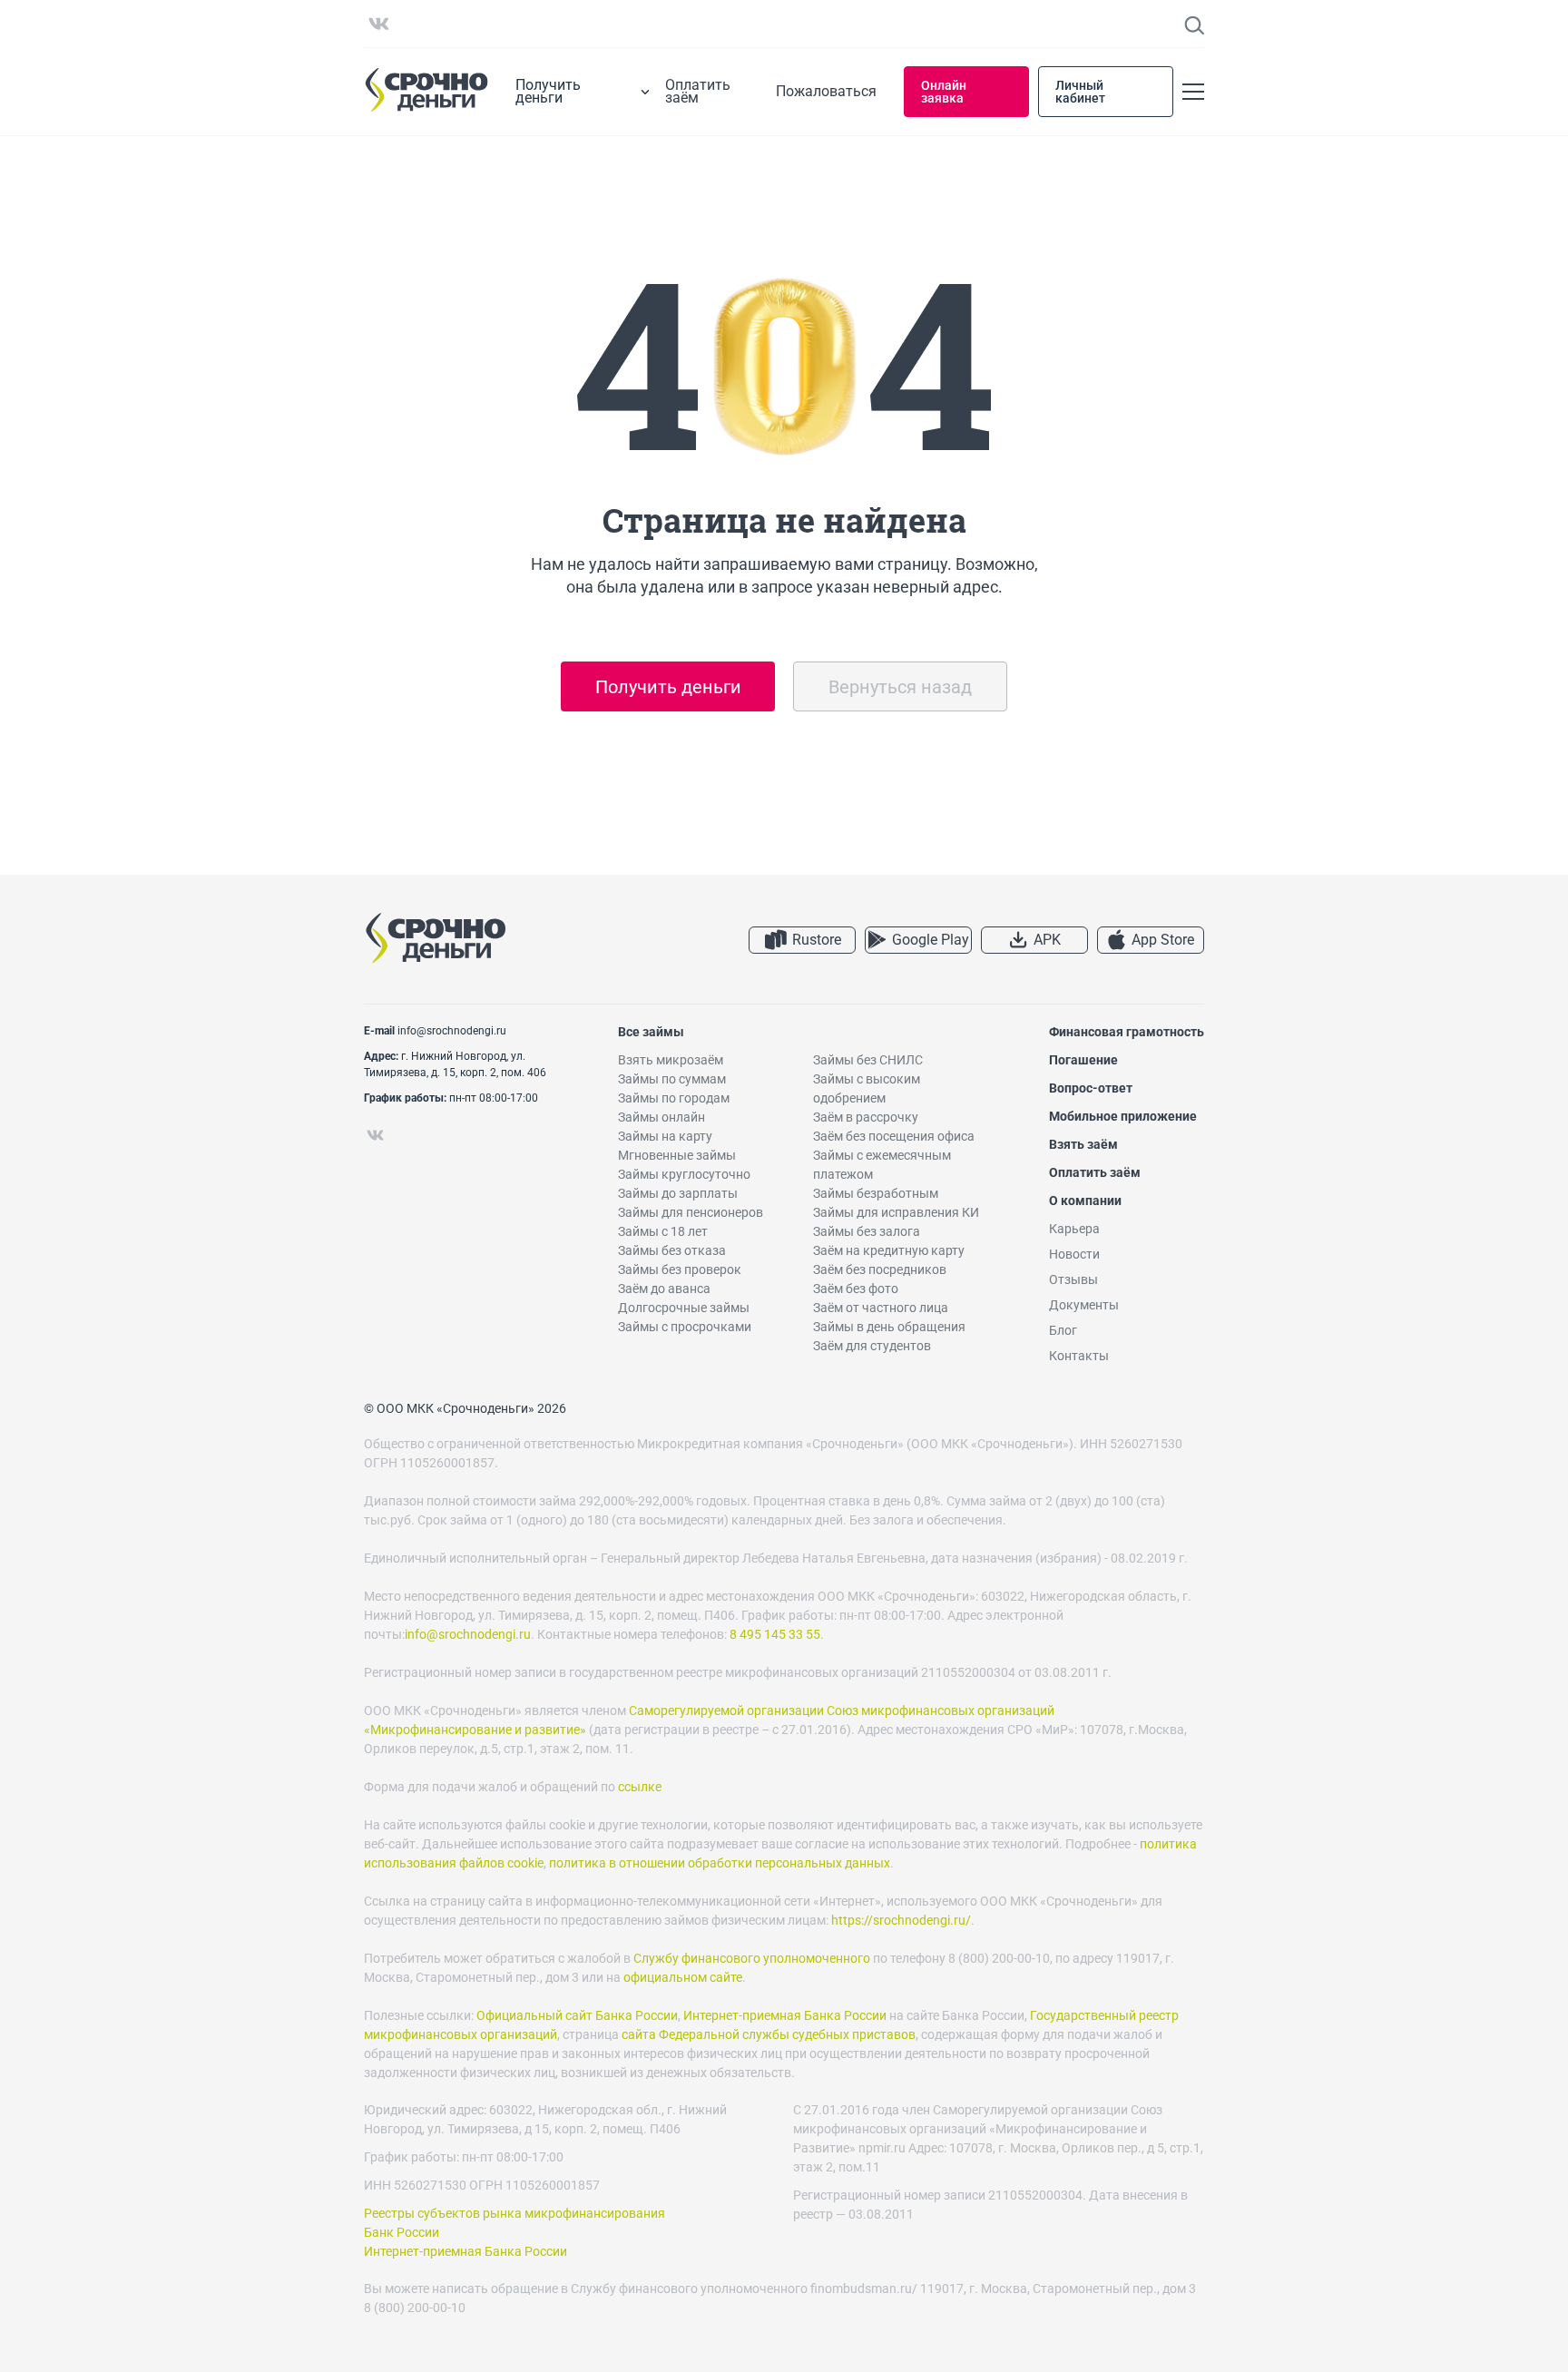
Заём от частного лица (881, 1308)
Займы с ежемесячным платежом (882, 1165)
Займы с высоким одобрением (867, 1088)
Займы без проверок (680, 1269)
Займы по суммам (672, 1079)
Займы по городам (674, 1098)
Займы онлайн (661, 1117)
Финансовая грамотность (1127, 1032)
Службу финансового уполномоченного (752, 1958)
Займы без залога (867, 1231)
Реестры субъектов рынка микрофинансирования (514, 2213)
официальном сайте (683, 1977)
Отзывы (1073, 1279)
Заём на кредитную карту (889, 1250)
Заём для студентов (872, 1346)
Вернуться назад (900, 687)
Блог (1063, 1330)
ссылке (640, 1787)
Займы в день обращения (889, 1327)
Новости (1074, 1254)
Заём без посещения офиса (894, 1136)
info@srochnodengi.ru (452, 1031)
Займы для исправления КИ (896, 1212)
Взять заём (1083, 1144)
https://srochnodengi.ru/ (901, 1920)
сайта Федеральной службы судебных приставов (769, 2034)
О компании (1085, 1201)
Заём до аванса (664, 1289)
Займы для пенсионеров (691, 1212)
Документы (1084, 1305)
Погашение (1083, 1060)
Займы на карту (665, 1136)
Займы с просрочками (685, 1327)
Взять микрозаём (671, 1060)
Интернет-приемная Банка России (785, 2015)
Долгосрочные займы (684, 1308)
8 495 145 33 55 (775, 1634)
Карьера (1074, 1229)
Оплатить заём (698, 92)
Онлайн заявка (944, 92)
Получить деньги (668, 687)
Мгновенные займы (677, 1155)
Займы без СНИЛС (868, 1060)
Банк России (402, 2232)
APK (1047, 940)
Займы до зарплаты (678, 1193)
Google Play (931, 940)
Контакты (1079, 1356)
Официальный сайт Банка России (577, 2015)
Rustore (817, 940)
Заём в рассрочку (866, 1117)
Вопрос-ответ (1091, 1088)
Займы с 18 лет (663, 1231)
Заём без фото (856, 1289)
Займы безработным (876, 1193)
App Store (1163, 940)
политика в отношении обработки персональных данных (720, 1863)
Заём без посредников (880, 1269)
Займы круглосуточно (684, 1174)
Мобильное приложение (1123, 1116)
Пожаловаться (826, 92)
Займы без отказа (672, 1250)
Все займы (651, 1032)
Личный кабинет (1080, 92)
